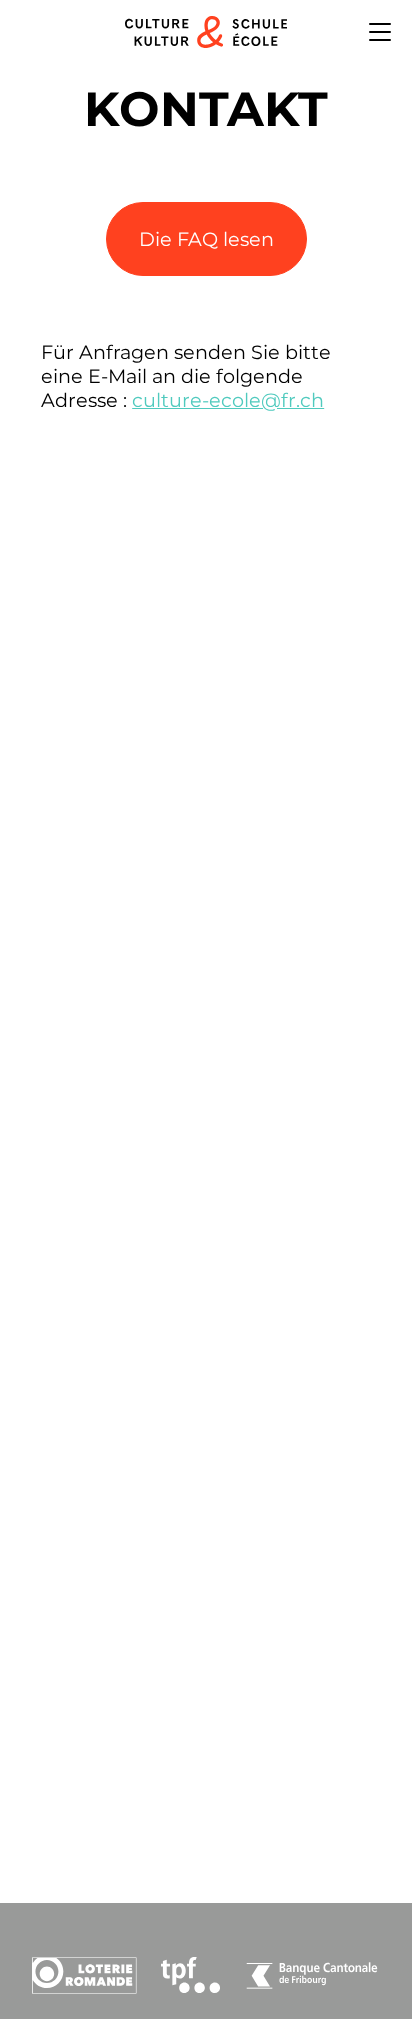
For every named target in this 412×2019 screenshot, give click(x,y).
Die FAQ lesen (206, 239)
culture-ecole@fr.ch (228, 400)
